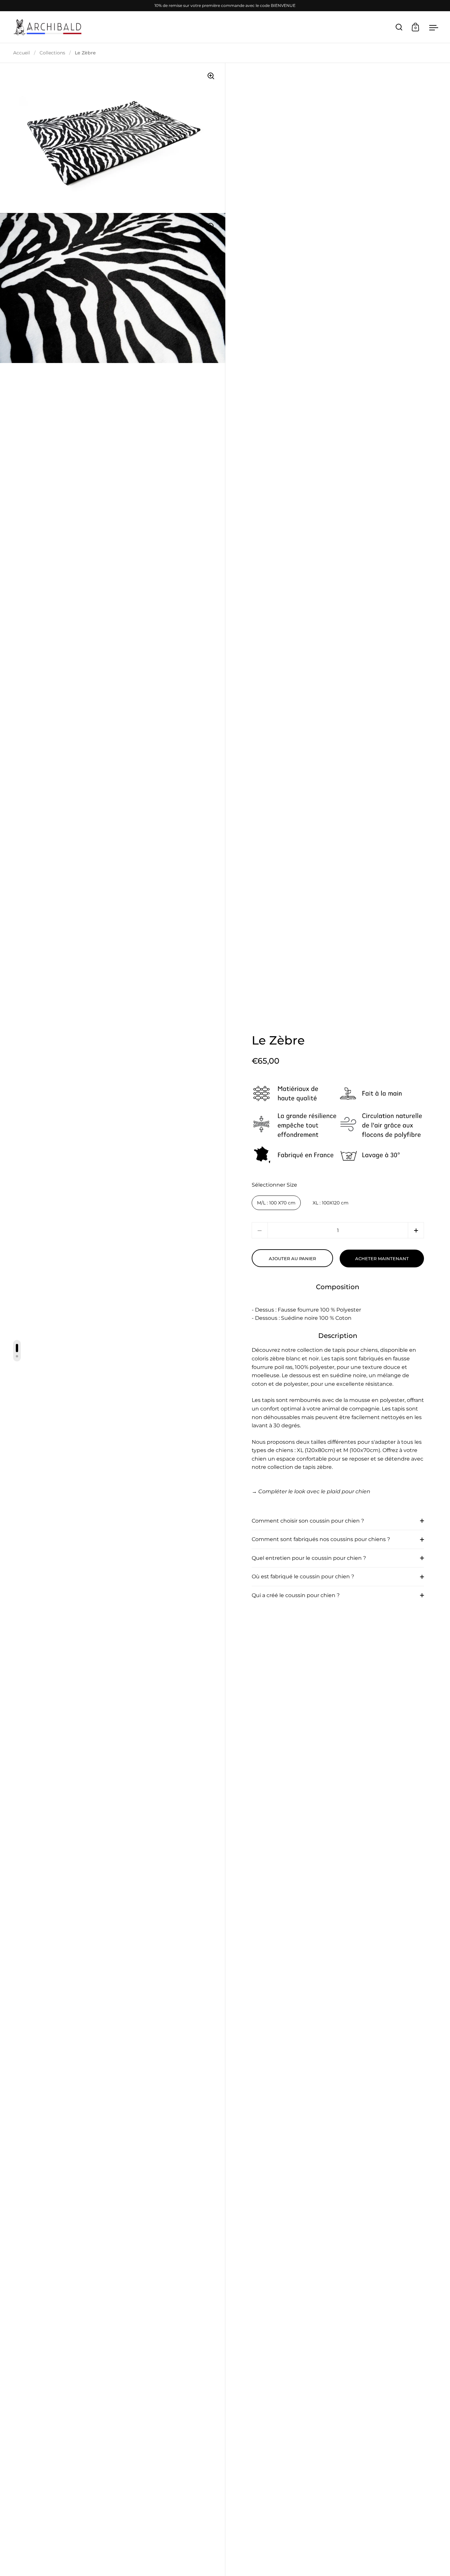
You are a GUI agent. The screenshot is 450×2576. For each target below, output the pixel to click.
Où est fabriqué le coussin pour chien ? (303, 1576)
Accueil (22, 53)
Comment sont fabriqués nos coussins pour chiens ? (321, 1539)
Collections (52, 53)
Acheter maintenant (382, 1258)
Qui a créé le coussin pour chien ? (296, 1595)
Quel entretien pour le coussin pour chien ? (309, 1558)
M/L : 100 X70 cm (276, 1203)
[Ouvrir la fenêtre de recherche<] (399, 27)
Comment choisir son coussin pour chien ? (308, 1521)
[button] (416, 1230)
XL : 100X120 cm (331, 1203)
